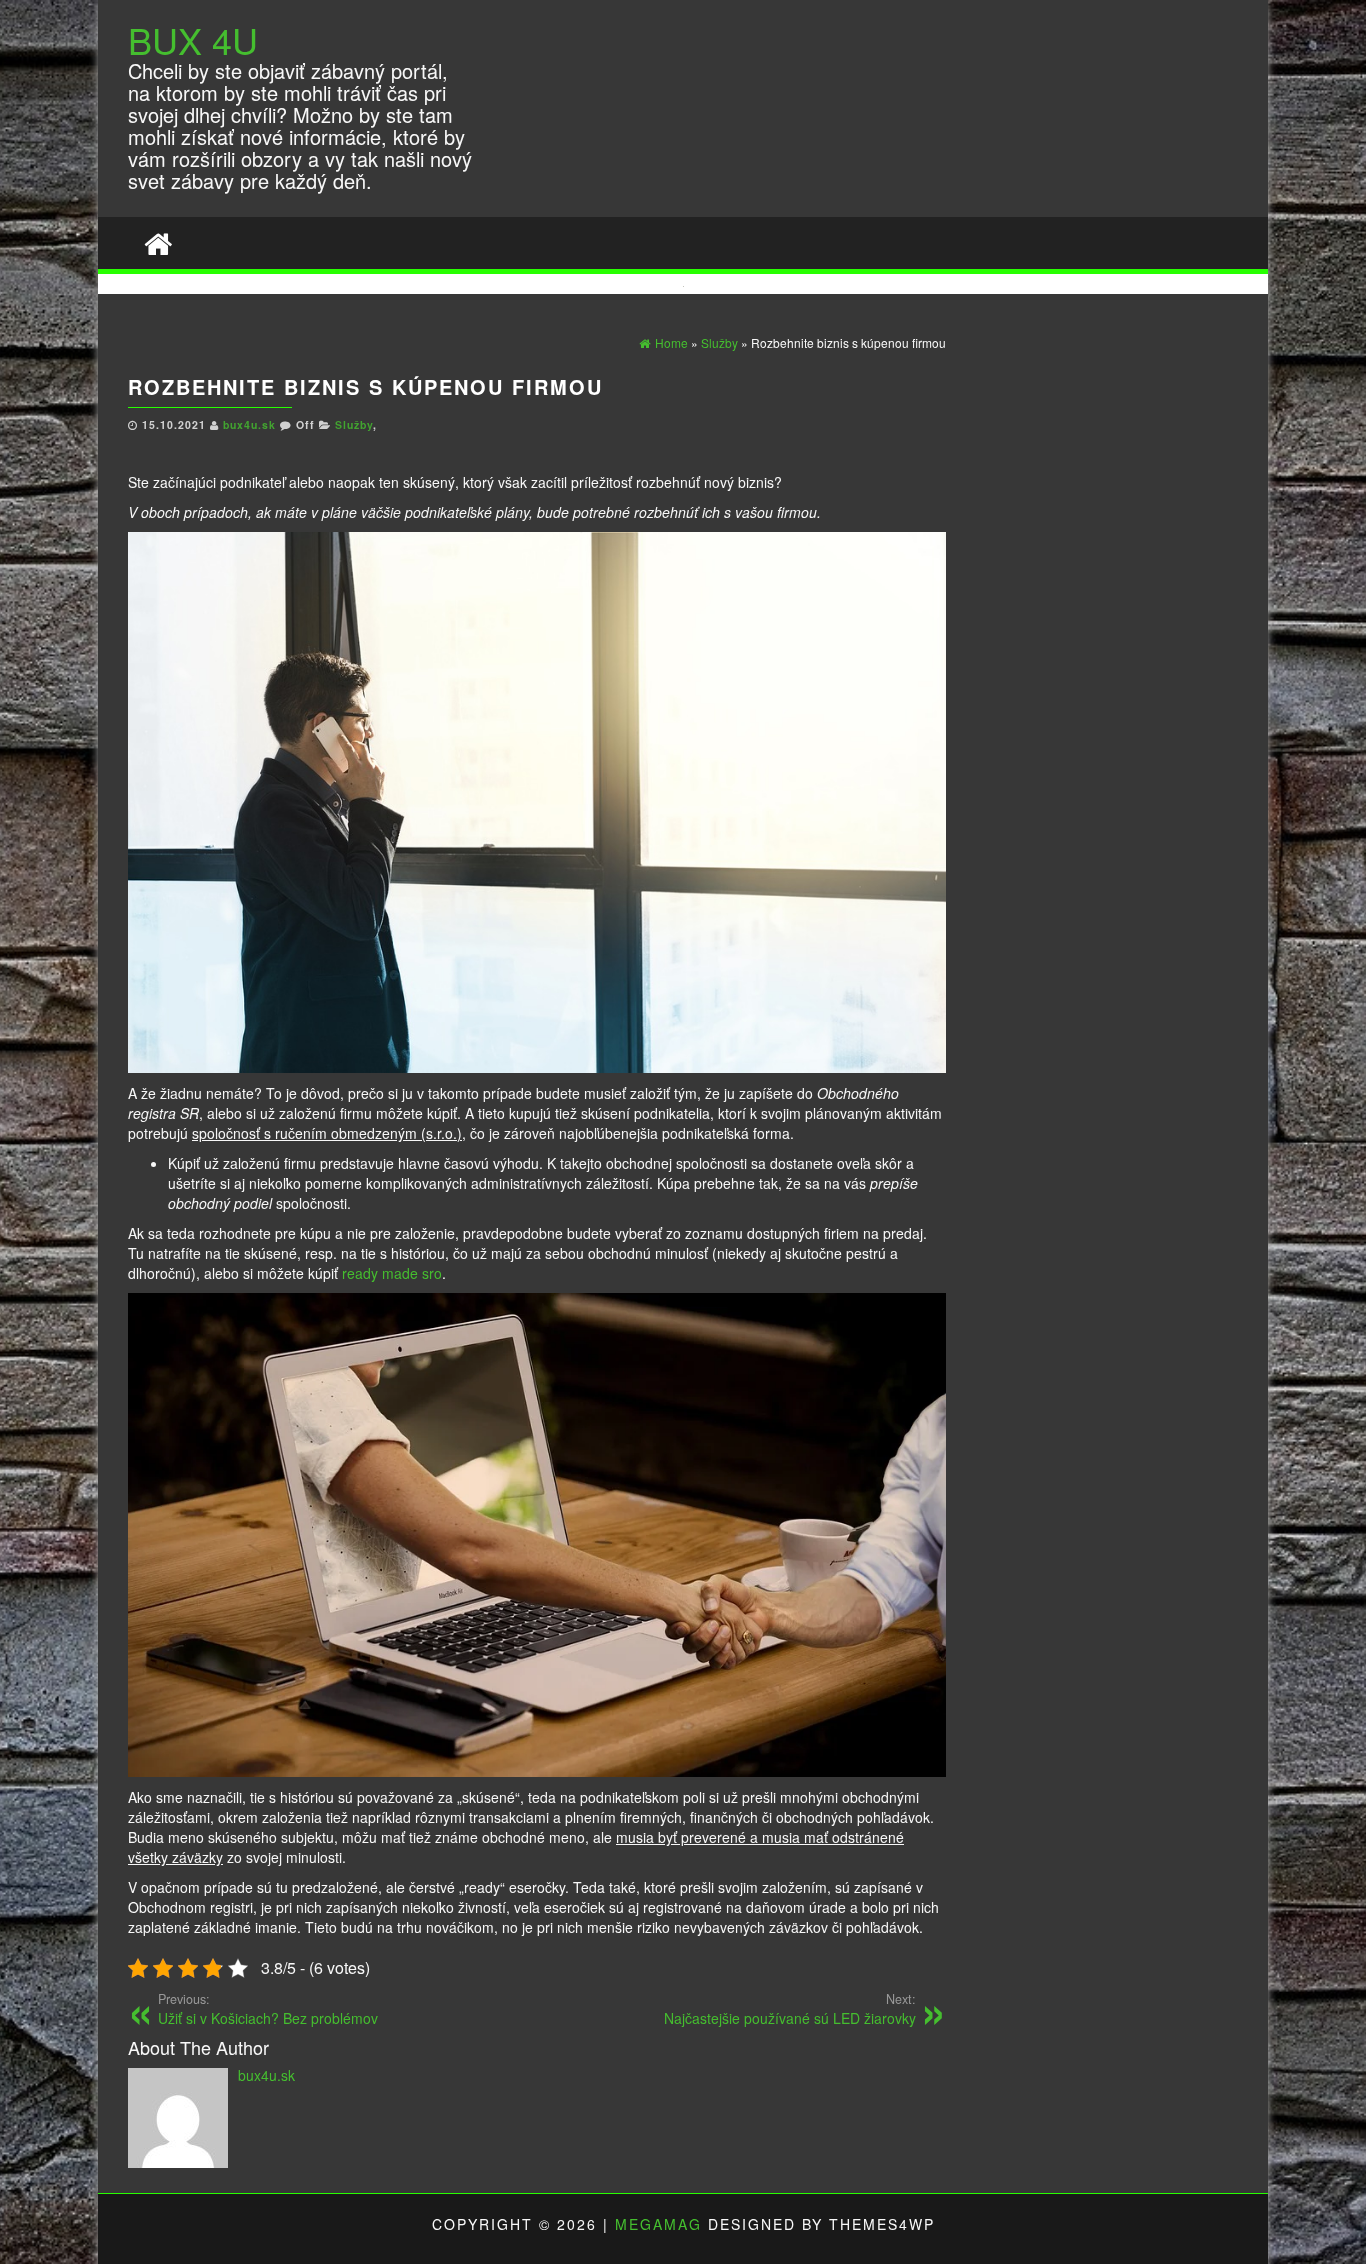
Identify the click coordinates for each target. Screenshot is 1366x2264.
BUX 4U (193, 39)
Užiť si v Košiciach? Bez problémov (268, 2009)
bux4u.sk (251, 424)
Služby (354, 424)
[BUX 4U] (158, 242)
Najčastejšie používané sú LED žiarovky (790, 2009)
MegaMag (658, 2224)
